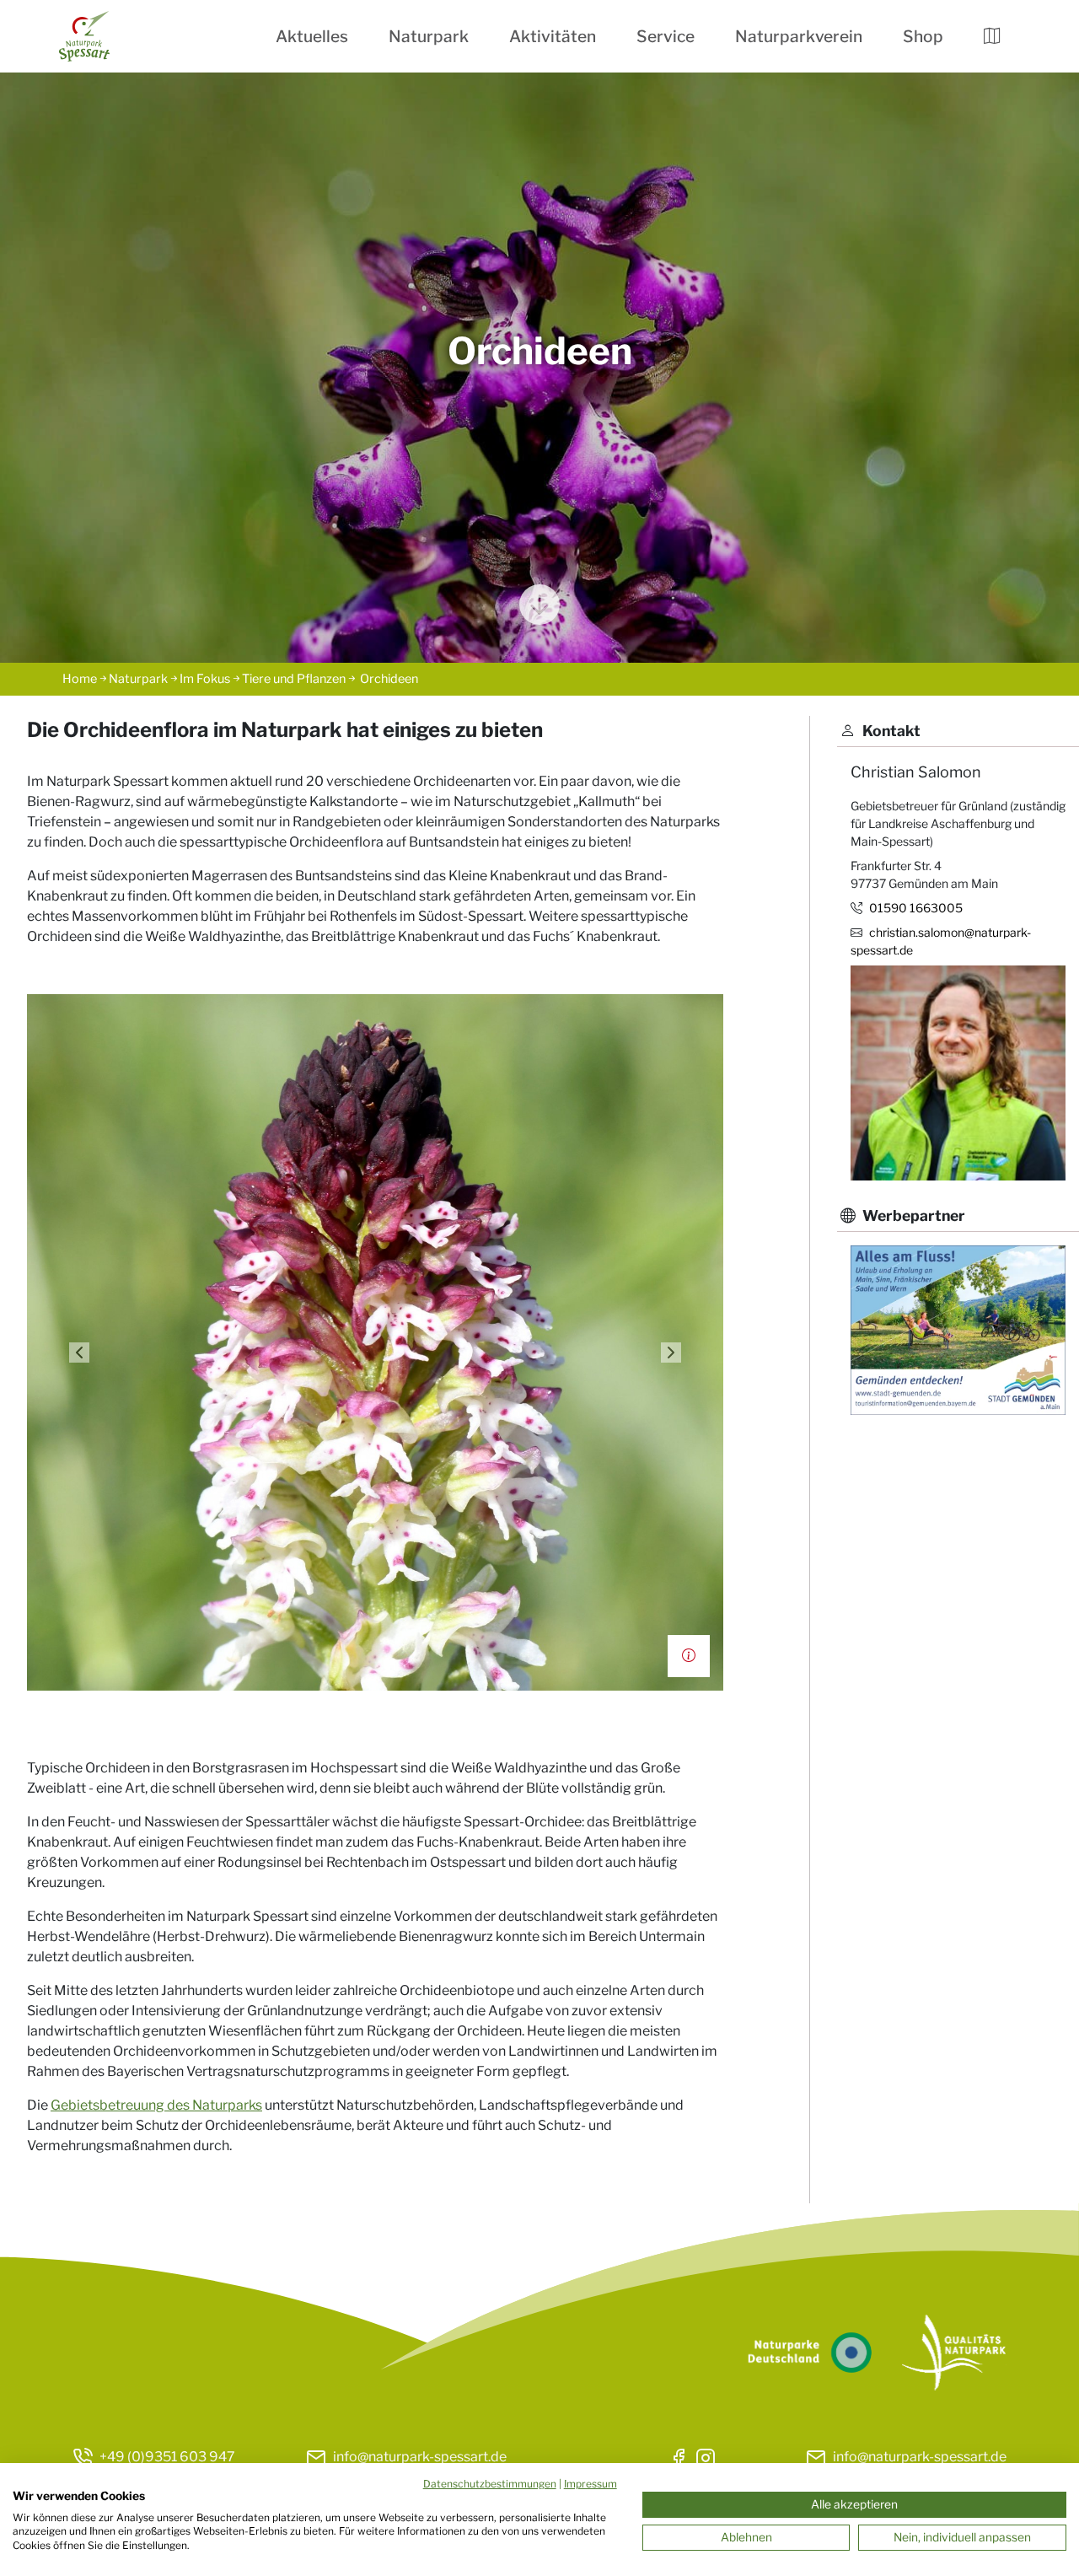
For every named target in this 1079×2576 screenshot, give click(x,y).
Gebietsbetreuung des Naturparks (156, 2105)
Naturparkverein (799, 36)
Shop (923, 36)
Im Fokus (205, 679)
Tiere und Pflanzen (294, 679)
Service (666, 36)
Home (80, 679)
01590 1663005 (916, 908)
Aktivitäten (553, 36)
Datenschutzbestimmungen (490, 2484)
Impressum (590, 2484)
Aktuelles (312, 36)
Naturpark (429, 36)
